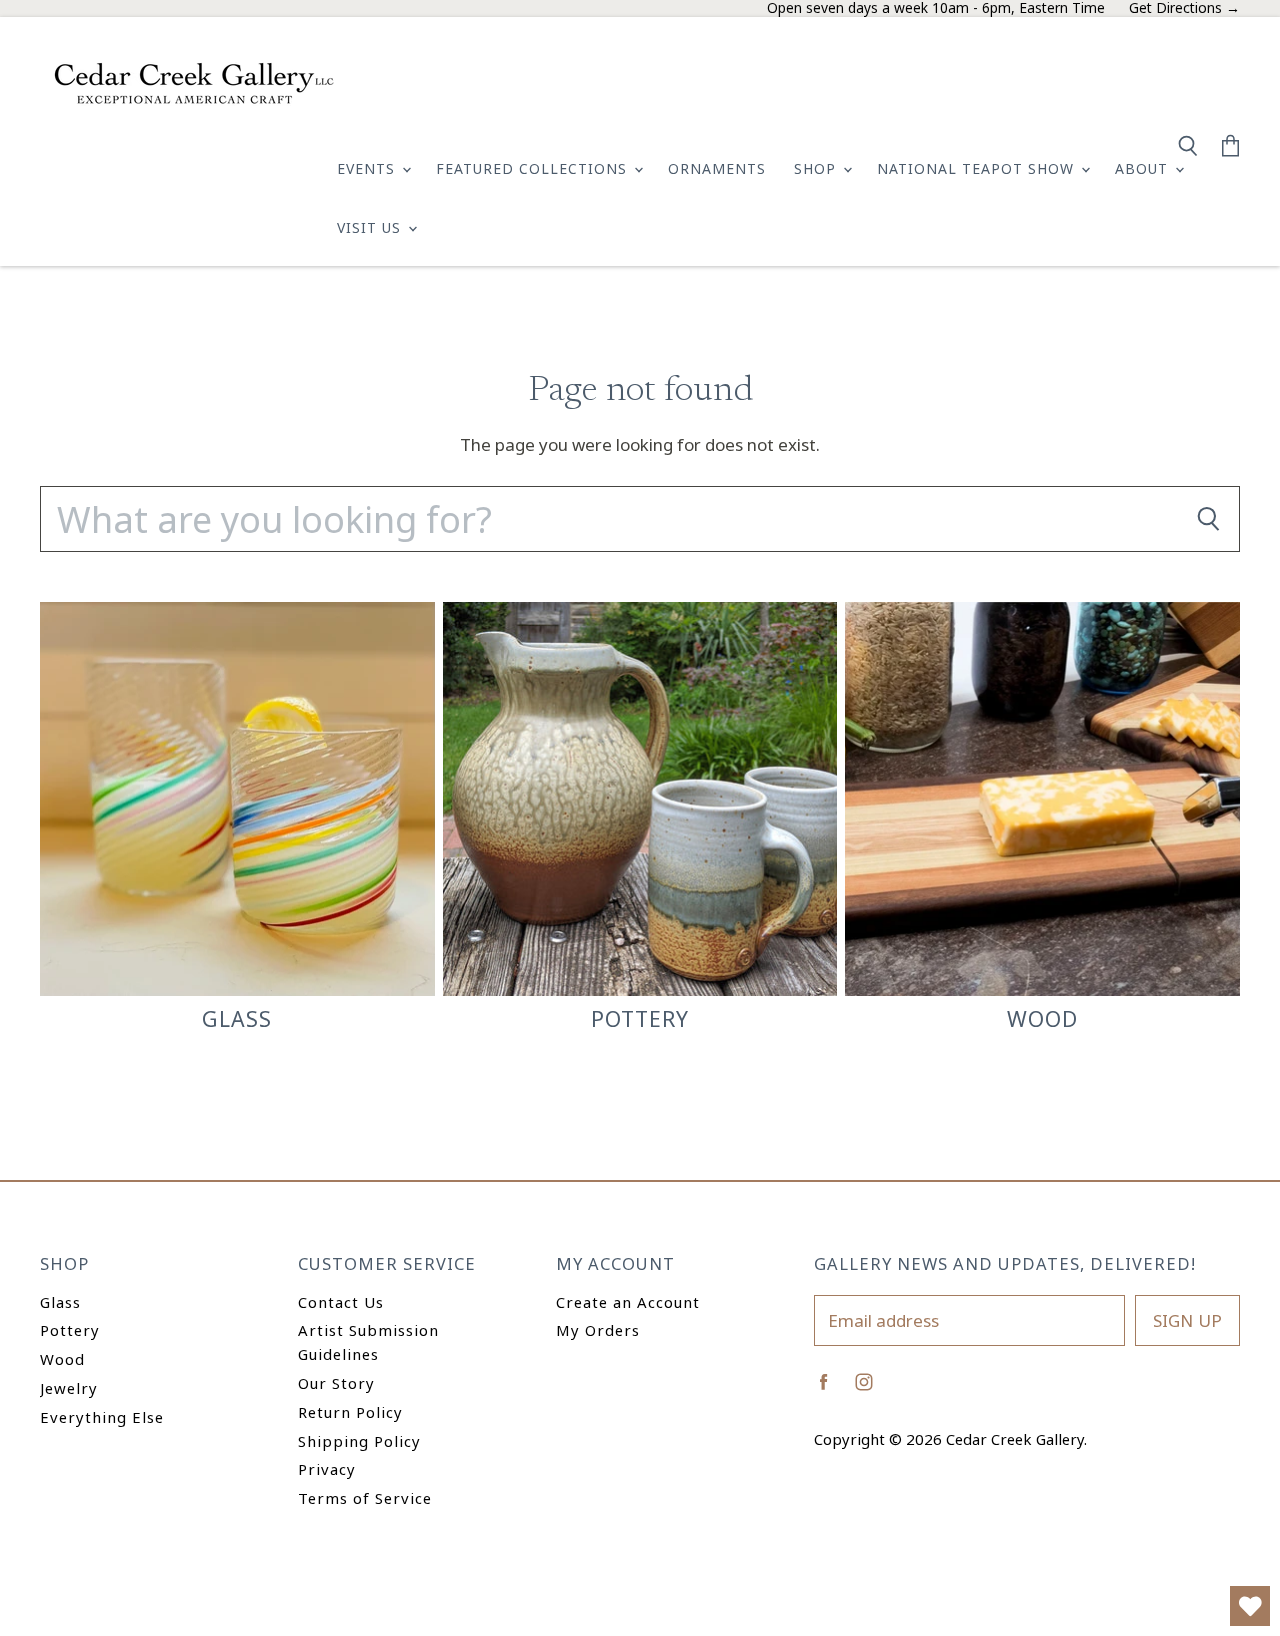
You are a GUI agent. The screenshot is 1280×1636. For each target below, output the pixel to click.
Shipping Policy (359, 1441)
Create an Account (628, 1302)
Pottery (70, 1330)
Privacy (327, 1469)
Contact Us (341, 1302)
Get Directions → (1184, 8)
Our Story (336, 1383)
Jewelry (69, 1388)
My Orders (598, 1330)
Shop (817, 168)
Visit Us (371, 227)
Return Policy (350, 1412)
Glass (60, 1302)
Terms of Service (365, 1498)
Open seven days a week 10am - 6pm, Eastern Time (936, 8)
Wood (62, 1359)
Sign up (1187, 1320)
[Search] (1208, 519)
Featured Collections (534, 168)
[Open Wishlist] (1250, 1606)
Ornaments (717, 168)
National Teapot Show (978, 168)
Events (368, 168)
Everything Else (102, 1417)
